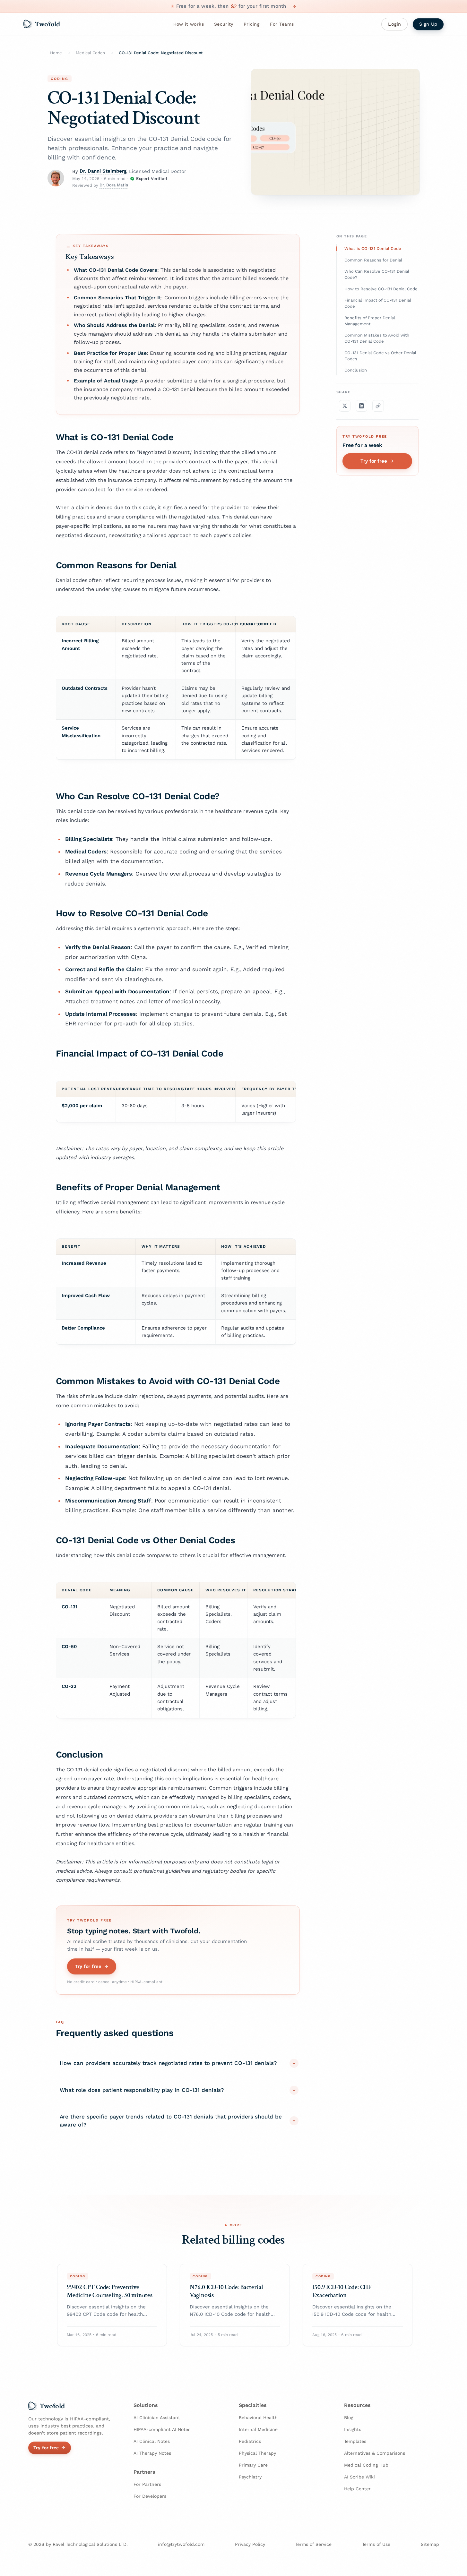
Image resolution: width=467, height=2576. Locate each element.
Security (224, 24)
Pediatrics (250, 2441)
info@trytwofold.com (181, 2544)
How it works (189, 24)
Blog (349, 2418)
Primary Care (253, 2465)
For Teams (282, 24)
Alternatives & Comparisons (375, 2453)
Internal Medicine (258, 2429)
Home (56, 53)
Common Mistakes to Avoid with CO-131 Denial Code (377, 338)
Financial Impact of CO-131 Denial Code (378, 303)
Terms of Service (313, 2544)
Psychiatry (250, 2477)
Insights (353, 2429)
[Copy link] (378, 406)
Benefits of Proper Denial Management (370, 321)
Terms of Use (376, 2544)
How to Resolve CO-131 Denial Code (381, 289)
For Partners (147, 2484)
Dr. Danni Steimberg (103, 171)
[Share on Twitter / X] (345, 406)
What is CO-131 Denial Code (373, 248)
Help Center (357, 2489)
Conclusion (356, 370)
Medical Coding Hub (366, 2465)
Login (394, 24)
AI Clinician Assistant (157, 2418)
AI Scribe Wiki (359, 2477)
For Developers (150, 2496)
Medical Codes (90, 53)
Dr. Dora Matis (114, 185)
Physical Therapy (257, 2453)
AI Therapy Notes (152, 2453)
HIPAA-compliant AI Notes (162, 2429)
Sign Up (428, 24)
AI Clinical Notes (152, 2441)
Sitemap (430, 2544)
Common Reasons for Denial (373, 260)
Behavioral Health (258, 2418)
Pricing (252, 24)
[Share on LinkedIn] (361, 406)
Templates (355, 2441)
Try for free (88, 1966)
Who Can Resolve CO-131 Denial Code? (377, 274)
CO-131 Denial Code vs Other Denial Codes (380, 356)
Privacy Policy (250, 2544)
